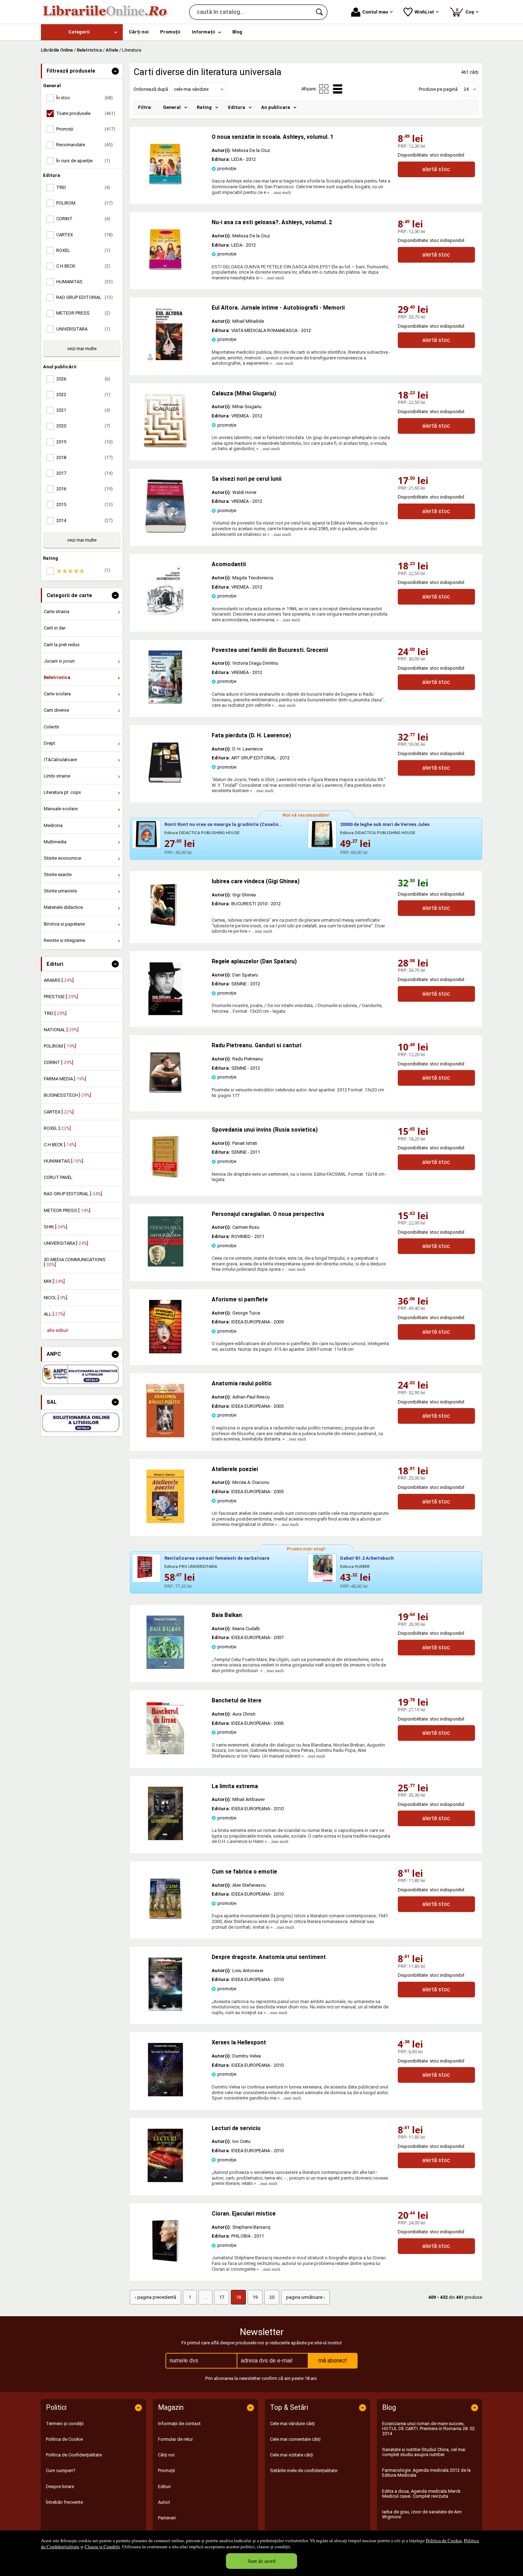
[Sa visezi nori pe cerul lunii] (165, 531)
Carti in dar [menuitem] (55, 628)
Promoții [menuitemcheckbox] (86, 129)
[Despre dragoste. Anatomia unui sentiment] (165, 2009)
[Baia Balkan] (165, 1667)
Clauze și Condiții (102, 2546)
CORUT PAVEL (58, 1177)
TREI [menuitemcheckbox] (83, 187)
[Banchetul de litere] (165, 1753)
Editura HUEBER (355, 1567)
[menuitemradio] (324, 89)
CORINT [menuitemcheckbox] (83, 219)
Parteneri (167, 2518)
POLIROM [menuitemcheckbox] (84, 203)
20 (272, 2297)
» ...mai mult (279, 192)
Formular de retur (175, 2439)
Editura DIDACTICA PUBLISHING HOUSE (202, 833)
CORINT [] (59, 1062)
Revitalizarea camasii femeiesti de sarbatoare (217, 1558)
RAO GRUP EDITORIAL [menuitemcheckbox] (84, 297)
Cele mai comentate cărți (295, 2439)
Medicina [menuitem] (53, 825)
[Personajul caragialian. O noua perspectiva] (165, 1266)
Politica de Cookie (444, 2540)
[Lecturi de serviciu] (165, 2180)
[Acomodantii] (165, 617)
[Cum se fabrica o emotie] (165, 1924)
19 (255, 2297)
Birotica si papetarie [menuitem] (64, 924)
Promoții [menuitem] (170, 32)
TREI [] (55, 1013)
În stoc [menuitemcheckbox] (84, 98)
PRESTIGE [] (61, 997)
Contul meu (375, 12)
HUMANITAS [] (64, 1161)
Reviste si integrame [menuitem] (64, 940)
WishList (424, 12)
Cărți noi (166, 2455)
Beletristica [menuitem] (57, 677)
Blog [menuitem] (237, 32)
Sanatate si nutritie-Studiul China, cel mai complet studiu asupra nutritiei (424, 2452)
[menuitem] (82, 32)
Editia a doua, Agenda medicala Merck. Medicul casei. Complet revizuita (422, 2494)
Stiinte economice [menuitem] (62, 858)
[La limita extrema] (165, 1839)
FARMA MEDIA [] (65, 1079)
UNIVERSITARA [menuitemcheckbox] (83, 329)
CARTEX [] (59, 1112)
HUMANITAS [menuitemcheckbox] (84, 282)
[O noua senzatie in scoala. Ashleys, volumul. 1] (165, 189)
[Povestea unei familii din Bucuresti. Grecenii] (165, 702)
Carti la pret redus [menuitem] (62, 645)
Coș (466, 11)
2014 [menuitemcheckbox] (84, 520)
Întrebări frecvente (64, 2502)
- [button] (115, 71)
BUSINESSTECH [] (67, 1095)
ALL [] (54, 1314)
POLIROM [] (60, 1046)
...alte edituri (56, 1330)
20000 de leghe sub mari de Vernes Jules (385, 824)
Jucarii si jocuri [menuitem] (59, 661)
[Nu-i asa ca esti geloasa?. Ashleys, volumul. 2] (165, 275)
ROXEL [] (57, 1128)
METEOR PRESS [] (67, 1210)
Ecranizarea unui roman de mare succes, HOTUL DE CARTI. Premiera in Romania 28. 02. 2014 (429, 2429)
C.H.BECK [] (60, 1145)
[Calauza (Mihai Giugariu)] (165, 446)
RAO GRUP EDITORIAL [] (73, 1194)
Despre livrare (60, 2487)
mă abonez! (333, 2361)
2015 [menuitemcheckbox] (84, 504)
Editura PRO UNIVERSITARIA (191, 1567)
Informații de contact (179, 2424)
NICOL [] (56, 1298)
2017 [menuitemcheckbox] (84, 473)
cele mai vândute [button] (191, 89)
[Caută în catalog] (320, 12)
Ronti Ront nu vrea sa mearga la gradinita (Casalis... (223, 824)
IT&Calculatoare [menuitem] (60, 760)
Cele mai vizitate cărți (292, 2455)
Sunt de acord (261, 2561)
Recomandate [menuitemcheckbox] (84, 145)
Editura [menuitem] (237, 107)
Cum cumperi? (61, 2470)
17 (222, 2297)
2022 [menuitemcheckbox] (83, 394)
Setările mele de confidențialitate (304, 2470)
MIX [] (54, 1281)
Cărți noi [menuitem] (139, 32)
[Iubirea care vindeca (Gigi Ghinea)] (171, 905)
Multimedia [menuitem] (55, 842)
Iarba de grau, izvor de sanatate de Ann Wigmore (422, 2514)
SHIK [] (56, 1227)
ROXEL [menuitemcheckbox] (83, 250)
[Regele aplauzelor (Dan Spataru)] (165, 1014)
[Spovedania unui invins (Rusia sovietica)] (165, 1182)
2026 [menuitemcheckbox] (83, 379)
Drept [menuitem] (49, 743)
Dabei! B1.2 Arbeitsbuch (367, 1558)
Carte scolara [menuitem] (57, 694)
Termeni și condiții (65, 2424)
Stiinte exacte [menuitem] (58, 875)
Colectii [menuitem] (51, 727)
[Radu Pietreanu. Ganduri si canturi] (165, 1098)
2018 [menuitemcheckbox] (84, 457)
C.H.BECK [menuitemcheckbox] (83, 266)
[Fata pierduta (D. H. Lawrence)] (165, 788)
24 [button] (466, 89)
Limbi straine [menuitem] (57, 776)
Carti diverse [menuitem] (56, 710)
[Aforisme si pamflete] (165, 1352)
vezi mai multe (82, 349)
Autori (164, 2502)
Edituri (164, 2487)
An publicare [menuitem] (276, 107)
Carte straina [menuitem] (57, 612)
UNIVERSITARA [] (66, 1243)
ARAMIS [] (59, 980)
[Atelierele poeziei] (165, 1521)
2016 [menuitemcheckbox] (84, 489)
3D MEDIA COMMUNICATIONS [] (75, 1262)
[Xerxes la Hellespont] (165, 2095)
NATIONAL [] (61, 1030)
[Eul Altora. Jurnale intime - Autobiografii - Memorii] (165, 360)
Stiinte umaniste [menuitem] (60, 891)
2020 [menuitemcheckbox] (83, 426)
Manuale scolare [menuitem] (61, 809)
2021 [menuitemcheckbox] (83, 410)
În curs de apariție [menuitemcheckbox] (83, 161)
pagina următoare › (305, 2297)
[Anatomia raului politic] (165, 1436)
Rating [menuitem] (204, 107)
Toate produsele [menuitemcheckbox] (86, 113)
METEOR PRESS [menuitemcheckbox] (83, 313)
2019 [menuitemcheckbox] (84, 442)
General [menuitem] (172, 107)
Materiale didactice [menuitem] (63, 907)
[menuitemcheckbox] (84, 571)
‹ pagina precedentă (155, 2297)
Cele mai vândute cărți (292, 2424)
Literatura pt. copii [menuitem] (62, 792)
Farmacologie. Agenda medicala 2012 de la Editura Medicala (426, 2473)
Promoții (167, 2470)
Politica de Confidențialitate (74, 2455)
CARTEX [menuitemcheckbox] (84, 235)
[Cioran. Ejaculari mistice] (165, 2266)
